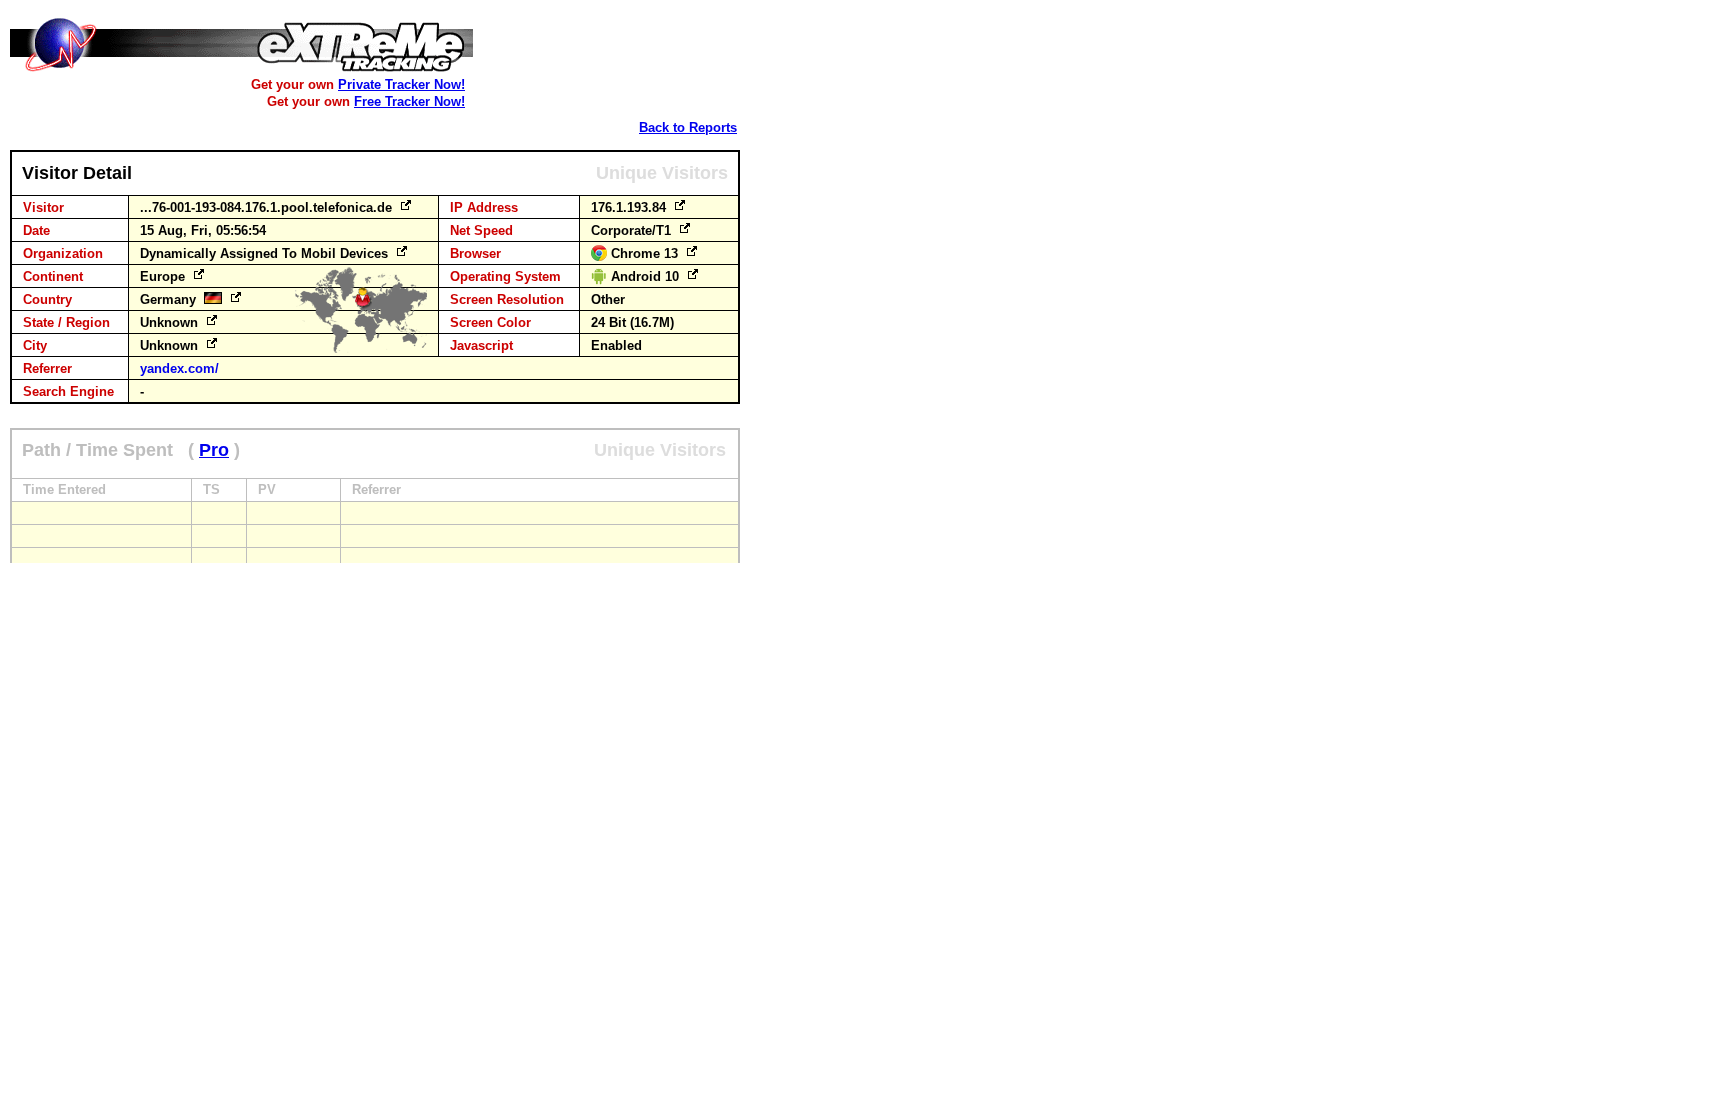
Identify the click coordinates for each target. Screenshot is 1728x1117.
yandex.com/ (179, 368)
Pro (214, 450)
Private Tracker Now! (401, 84)
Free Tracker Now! (409, 101)
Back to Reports (688, 127)
